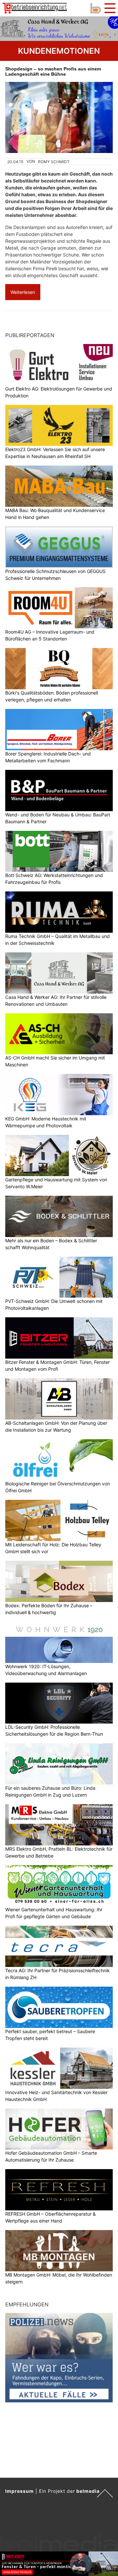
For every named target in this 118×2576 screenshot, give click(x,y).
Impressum (20, 2491)
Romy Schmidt (54, 162)
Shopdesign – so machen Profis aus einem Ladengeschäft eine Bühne (53, 71)
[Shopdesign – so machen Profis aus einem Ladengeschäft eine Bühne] (59, 117)
